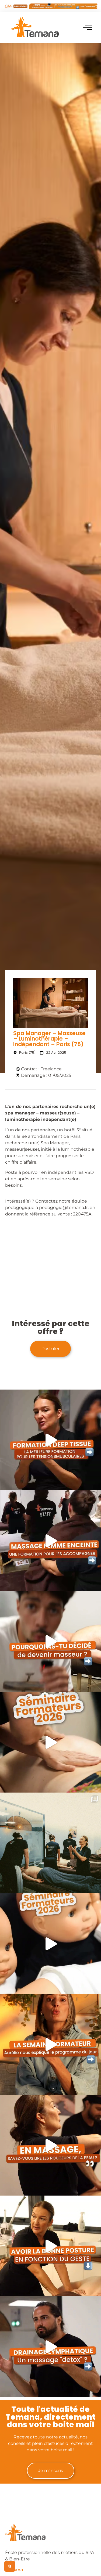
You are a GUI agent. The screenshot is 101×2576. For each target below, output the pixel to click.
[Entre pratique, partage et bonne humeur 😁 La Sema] (50, 1944)
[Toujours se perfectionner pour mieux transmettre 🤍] (50, 1742)
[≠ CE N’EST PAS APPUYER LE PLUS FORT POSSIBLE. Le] (50, 1440)
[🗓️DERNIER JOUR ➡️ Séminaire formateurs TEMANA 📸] (50, 1843)
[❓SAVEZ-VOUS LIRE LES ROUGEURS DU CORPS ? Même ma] (50, 2145)
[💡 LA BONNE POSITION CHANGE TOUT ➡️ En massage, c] (50, 2246)
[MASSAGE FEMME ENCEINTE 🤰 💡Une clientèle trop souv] (50, 1541)
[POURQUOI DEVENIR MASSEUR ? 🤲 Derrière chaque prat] (50, 1641)
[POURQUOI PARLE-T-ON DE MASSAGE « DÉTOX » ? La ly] (50, 2347)
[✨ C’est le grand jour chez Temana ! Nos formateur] (50, 2044)
